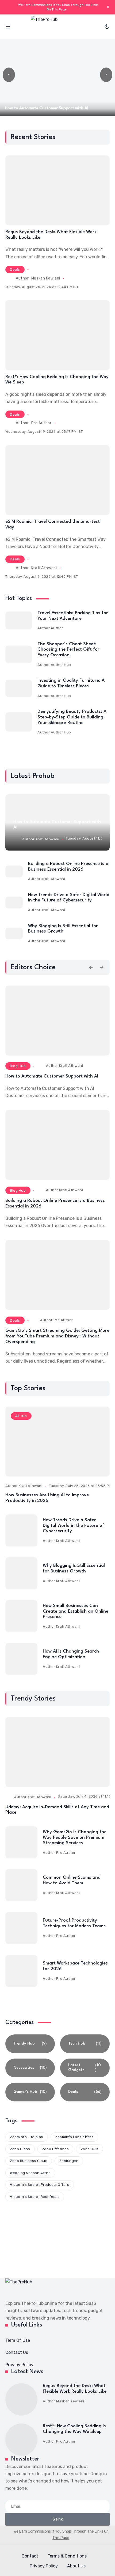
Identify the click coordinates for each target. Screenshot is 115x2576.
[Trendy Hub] (30, 2044)
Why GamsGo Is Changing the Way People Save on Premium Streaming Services (75, 1837)
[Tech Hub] (85, 2044)
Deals (15, 269)
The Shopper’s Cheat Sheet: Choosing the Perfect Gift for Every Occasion (68, 650)
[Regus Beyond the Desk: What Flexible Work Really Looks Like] (57, 190)
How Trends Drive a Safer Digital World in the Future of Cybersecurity (73, 1526)
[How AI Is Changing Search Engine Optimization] (21, 1659)
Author (57, 628)
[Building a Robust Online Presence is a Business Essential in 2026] (14, 871)
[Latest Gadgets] (85, 2068)
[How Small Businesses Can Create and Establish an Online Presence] (21, 1616)
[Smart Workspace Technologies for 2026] (21, 1971)
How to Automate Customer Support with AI (52, 1076)
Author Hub (61, 665)
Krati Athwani (44, 568)
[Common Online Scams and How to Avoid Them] (21, 1885)
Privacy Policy (19, 2365)
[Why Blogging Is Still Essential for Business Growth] (14, 934)
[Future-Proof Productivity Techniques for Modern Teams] (21, 1928)
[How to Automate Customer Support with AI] (57, 1021)
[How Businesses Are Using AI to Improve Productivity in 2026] (57, 1442)
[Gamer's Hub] (30, 2092)
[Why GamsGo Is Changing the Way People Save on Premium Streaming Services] (21, 1842)
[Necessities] (30, 2068)
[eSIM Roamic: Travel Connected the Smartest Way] (57, 480)
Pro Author (41, 423)
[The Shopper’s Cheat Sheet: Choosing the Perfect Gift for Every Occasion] (19, 655)
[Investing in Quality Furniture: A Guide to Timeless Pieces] (19, 688)
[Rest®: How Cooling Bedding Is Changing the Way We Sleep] (57, 335)
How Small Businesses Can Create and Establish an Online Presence (76, 1611)
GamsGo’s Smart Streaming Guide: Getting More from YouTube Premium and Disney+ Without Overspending (57, 1336)
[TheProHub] (57, 27)
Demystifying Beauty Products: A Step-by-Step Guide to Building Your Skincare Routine (72, 717)
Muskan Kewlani (46, 278)
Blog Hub (18, 1066)
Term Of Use (18, 2340)
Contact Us (17, 2352)
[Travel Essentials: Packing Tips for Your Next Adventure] (19, 620)
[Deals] (85, 2092)
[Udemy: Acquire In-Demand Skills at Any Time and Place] (57, 1752)
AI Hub (21, 1416)
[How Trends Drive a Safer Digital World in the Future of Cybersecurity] (14, 903)
